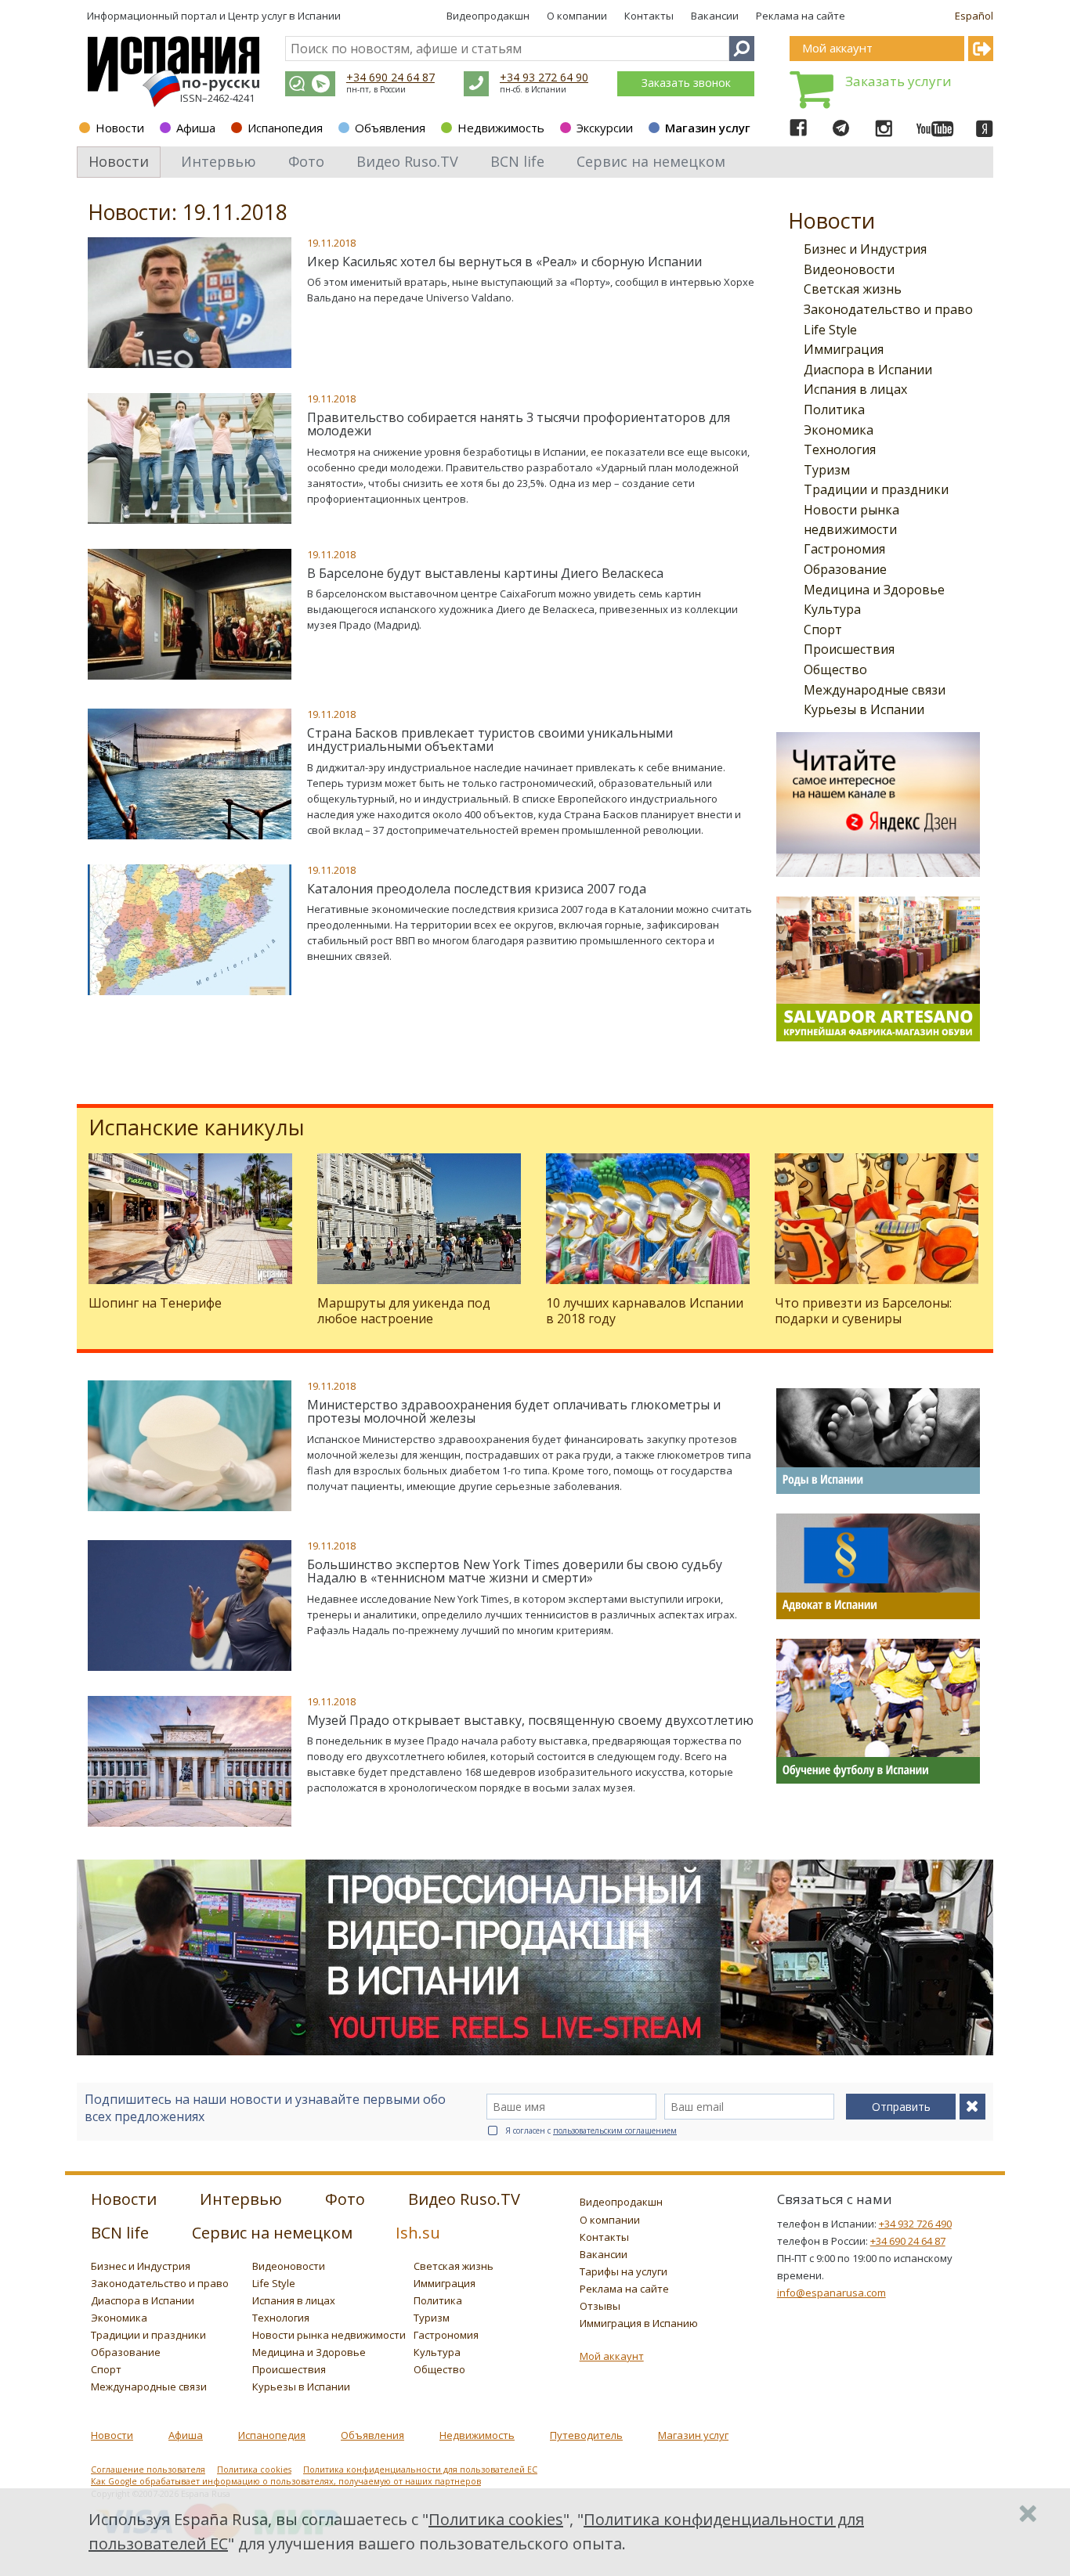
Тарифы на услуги (624, 2271)
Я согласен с (591, 2130)
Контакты (649, 16)
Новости (120, 128)
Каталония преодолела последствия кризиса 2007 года (477, 889)
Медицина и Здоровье (874, 590)
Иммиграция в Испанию (639, 2323)
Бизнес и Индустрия (865, 249)
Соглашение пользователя (148, 2470)
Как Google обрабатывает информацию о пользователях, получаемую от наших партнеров (286, 2481)
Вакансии (715, 16)
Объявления (390, 128)
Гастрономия (844, 549)
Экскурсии (605, 128)
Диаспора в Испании (868, 370)
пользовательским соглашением (615, 2130)
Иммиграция (844, 349)
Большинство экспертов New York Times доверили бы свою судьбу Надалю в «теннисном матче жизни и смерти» (515, 1571)
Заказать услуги (898, 81)
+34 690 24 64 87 (390, 77)
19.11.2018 (331, 243)
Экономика (839, 430)
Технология (840, 449)
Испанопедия (285, 128)
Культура (832, 609)
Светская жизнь (853, 289)
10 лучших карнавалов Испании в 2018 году (645, 1310)
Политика (834, 409)
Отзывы (600, 2306)
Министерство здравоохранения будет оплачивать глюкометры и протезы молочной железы (514, 1412)
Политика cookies (254, 2470)
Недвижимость (501, 128)
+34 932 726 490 (915, 2224)
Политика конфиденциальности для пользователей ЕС (420, 2470)
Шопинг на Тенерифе (155, 1303)
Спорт (823, 630)
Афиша (196, 128)
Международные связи (875, 690)
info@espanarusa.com (831, 2293)
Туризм (827, 470)
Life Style (830, 330)
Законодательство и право (888, 309)
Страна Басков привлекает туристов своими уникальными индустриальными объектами (490, 740)
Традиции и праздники (876, 489)
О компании (577, 16)
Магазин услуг (708, 128)
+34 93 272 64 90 (544, 77)
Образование (845, 569)
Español (974, 16)
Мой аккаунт (612, 2356)
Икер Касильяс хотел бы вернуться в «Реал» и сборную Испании (504, 262)
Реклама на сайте (801, 16)
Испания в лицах (855, 389)
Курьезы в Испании (864, 709)
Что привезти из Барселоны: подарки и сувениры (863, 1310)
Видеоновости (849, 269)
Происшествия (849, 649)
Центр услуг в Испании (284, 16)
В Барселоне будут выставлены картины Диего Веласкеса (485, 573)
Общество (835, 669)
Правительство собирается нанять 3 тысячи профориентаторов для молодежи (519, 424)
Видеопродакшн (488, 16)
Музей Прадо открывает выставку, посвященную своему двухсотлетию (530, 1720)
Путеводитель (586, 2435)
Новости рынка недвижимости (329, 2335)
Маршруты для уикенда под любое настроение (404, 1310)
